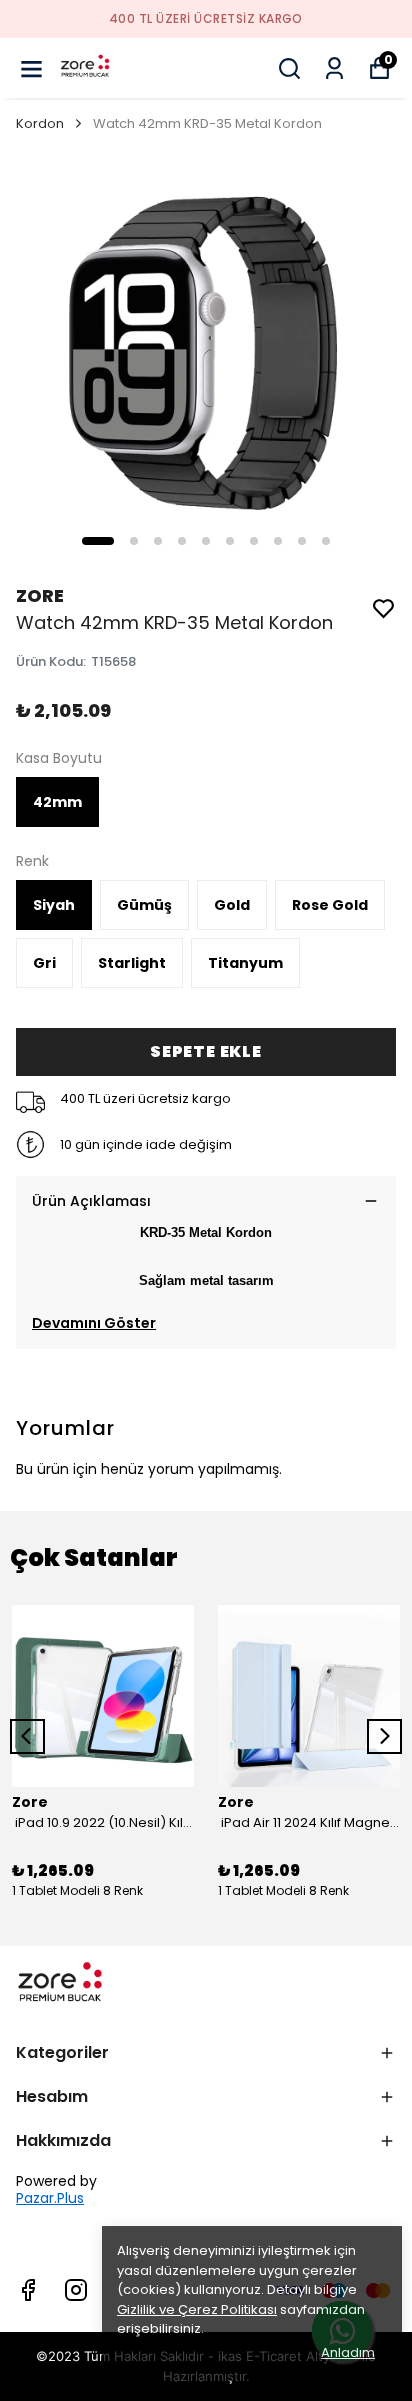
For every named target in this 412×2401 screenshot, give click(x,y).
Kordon (40, 123)
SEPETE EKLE (206, 1051)
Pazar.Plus (50, 2198)
